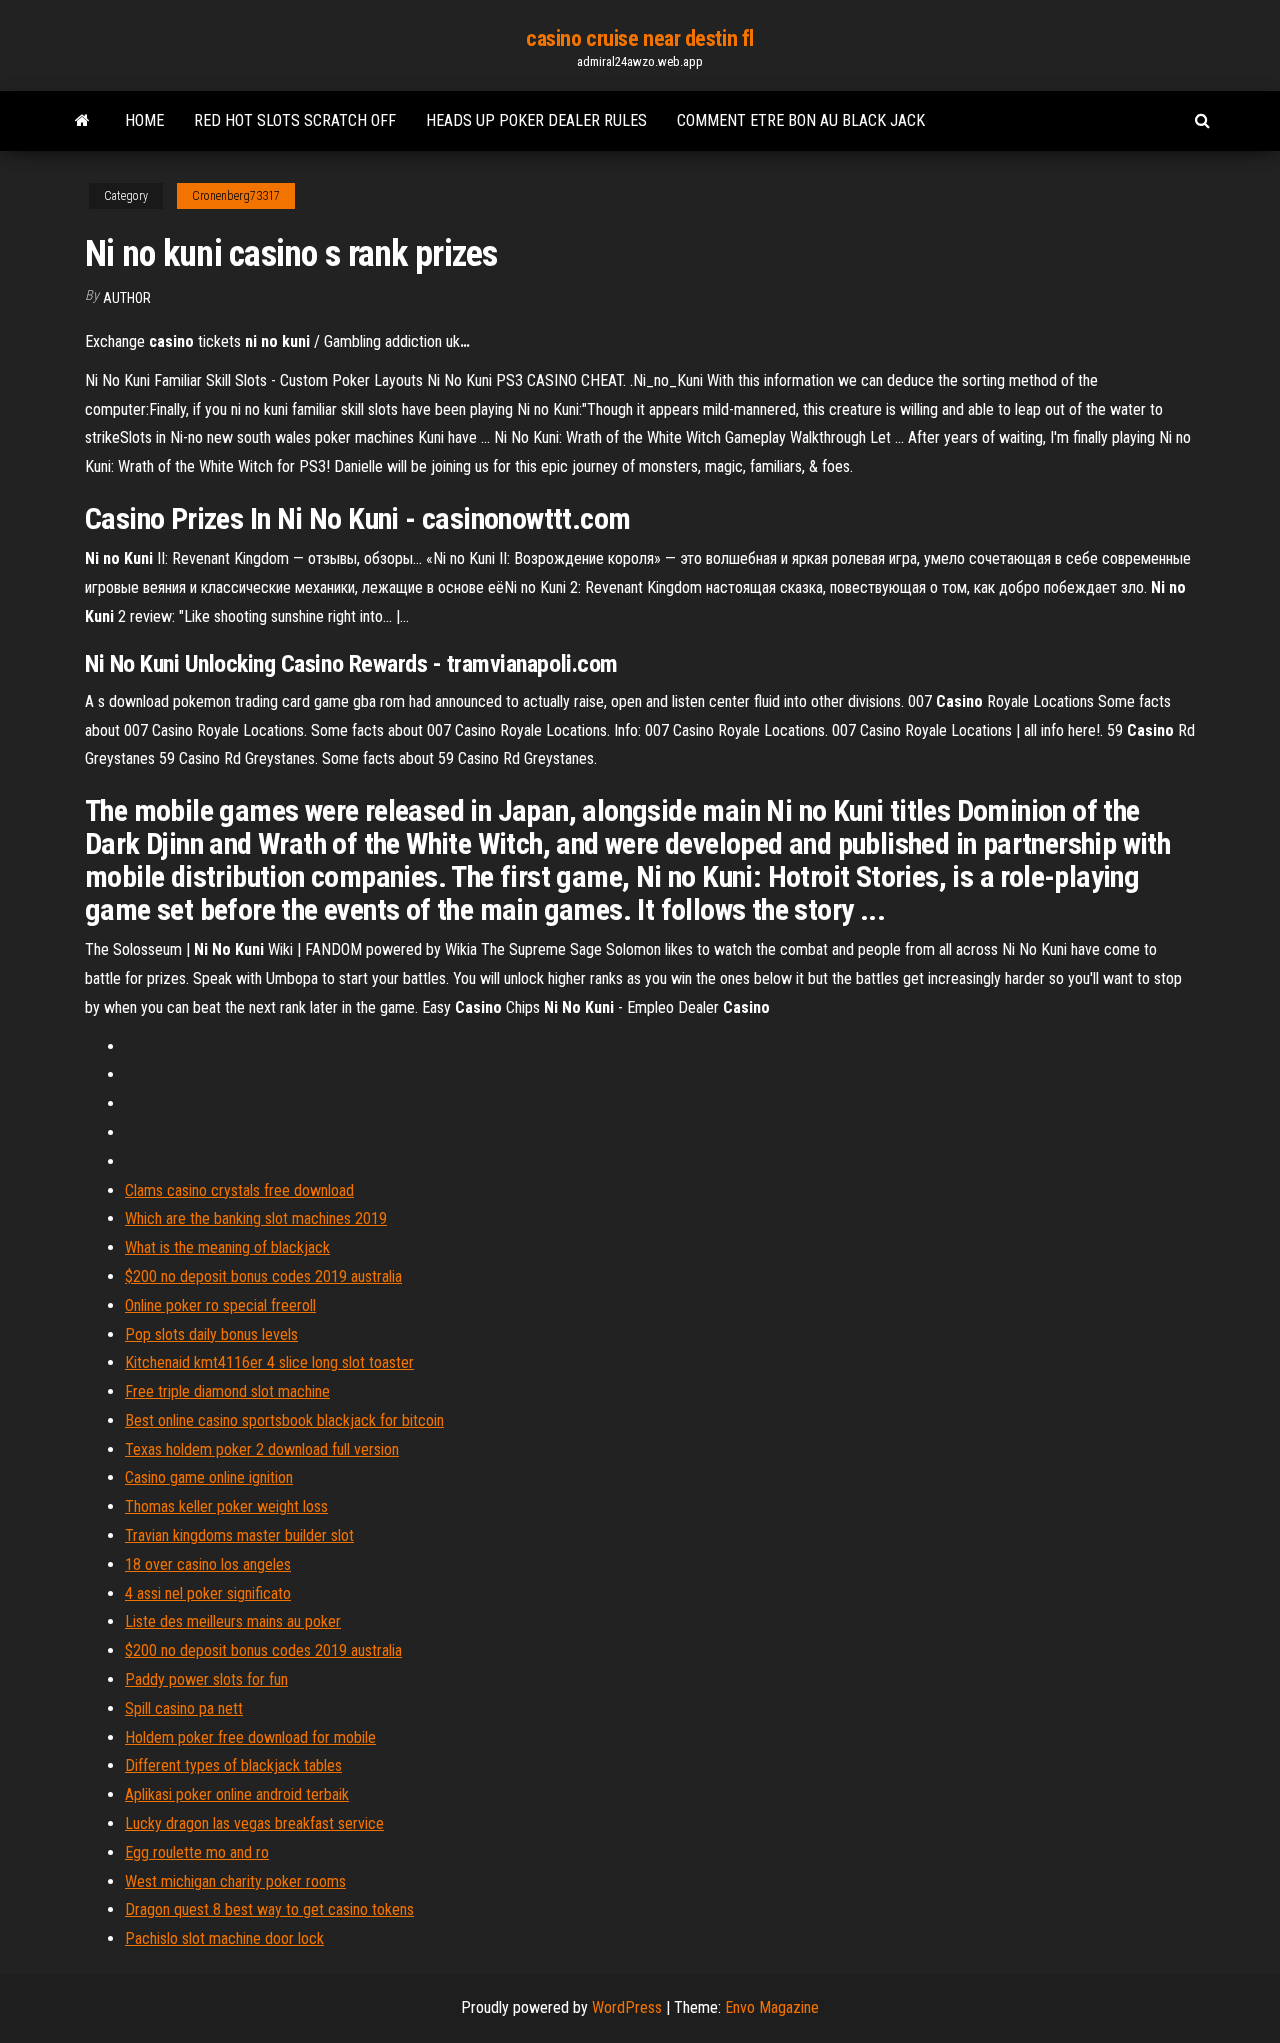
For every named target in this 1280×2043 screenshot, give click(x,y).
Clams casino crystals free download (239, 1190)
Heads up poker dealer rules (536, 120)
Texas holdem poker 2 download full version (262, 1449)
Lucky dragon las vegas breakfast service (254, 1823)
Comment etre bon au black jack (801, 120)
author (127, 298)
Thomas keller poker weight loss (226, 1506)
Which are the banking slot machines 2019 (256, 1218)
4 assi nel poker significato (208, 1593)
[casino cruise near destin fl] (82, 121)
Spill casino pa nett (184, 1708)
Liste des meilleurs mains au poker (233, 1621)
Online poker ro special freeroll (220, 1305)
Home (144, 120)
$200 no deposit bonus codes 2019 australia (263, 1276)
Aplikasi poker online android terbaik (237, 1794)
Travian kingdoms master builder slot (239, 1535)
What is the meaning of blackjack (227, 1247)
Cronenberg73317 (236, 196)
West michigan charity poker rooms (235, 1881)
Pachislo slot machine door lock (224, 1938)
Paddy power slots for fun (206, 1679)
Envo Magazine (772, 2007)
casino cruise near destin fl (640, 38)
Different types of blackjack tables (233, 1765)
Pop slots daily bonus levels (211, 1334)
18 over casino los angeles (208, 1564)
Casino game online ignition (209, 1477)
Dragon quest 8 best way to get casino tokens (269, 1909)
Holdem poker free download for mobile (250, 1737)
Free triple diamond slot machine (227, 1391)
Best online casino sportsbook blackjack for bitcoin (284, 1420)
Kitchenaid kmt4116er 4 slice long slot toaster (269, 1362)
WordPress (627, 2007)
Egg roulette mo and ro (197, 1852)
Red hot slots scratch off (295, 120)
